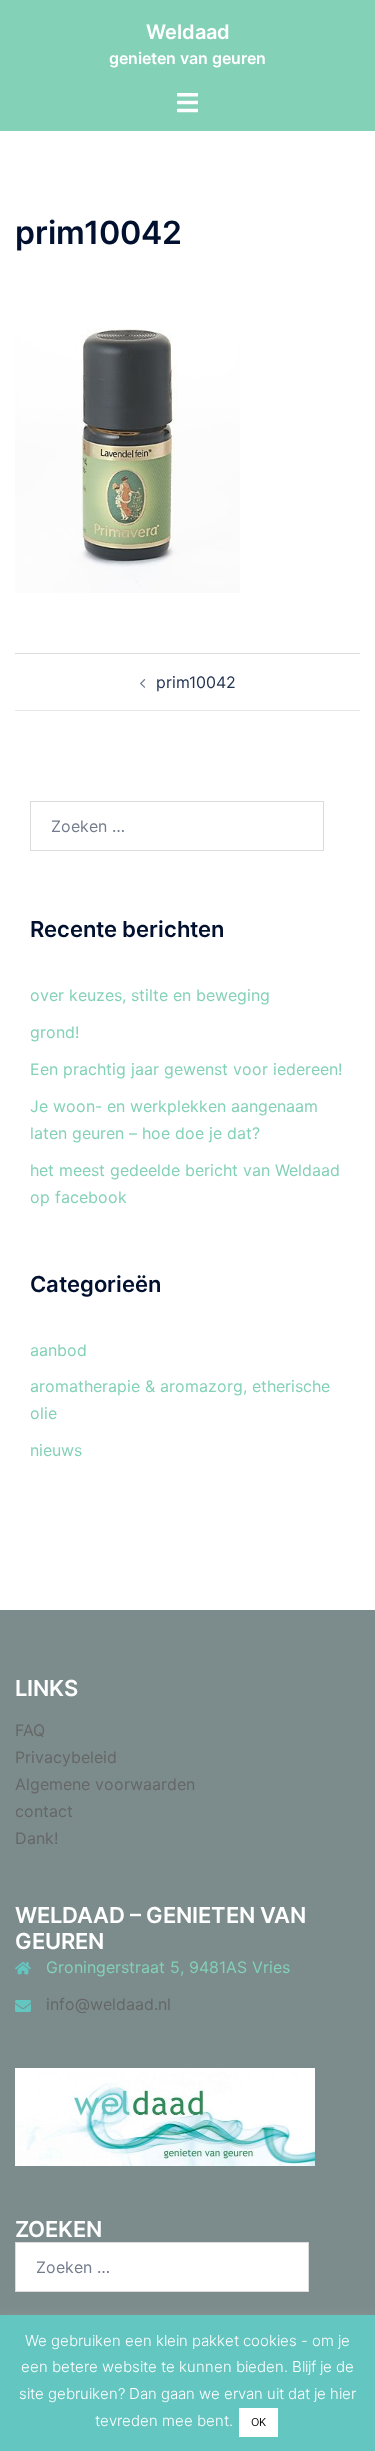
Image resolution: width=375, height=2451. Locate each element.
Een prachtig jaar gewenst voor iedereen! (186, 1069)
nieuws (56, 1450)
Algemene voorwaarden (105, 1784)
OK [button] (258, 2422)
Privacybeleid (66, 1757)
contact (44, 1811)
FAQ (30, 1730)
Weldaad (188, 32)
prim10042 (196, 682)
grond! (54, 1032)
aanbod (58, 1350)
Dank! (36, 1838)
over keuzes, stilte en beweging (150, 995)
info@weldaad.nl (108, 2004)
